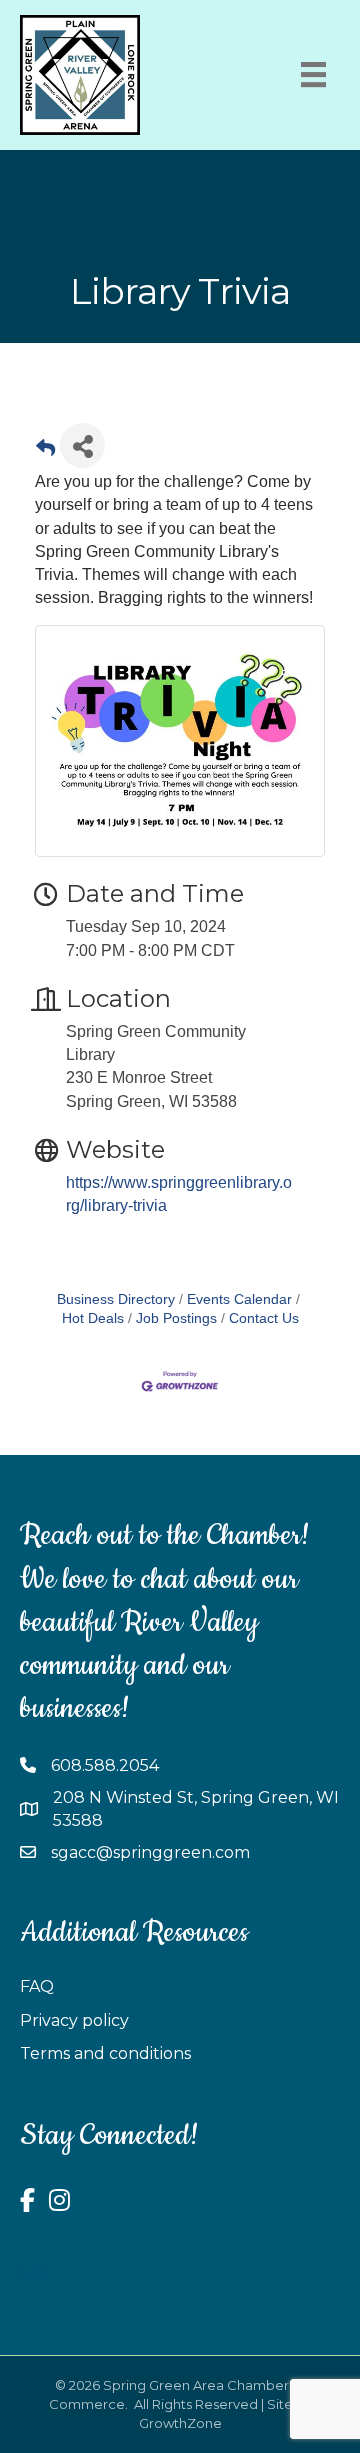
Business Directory (116, 1299)
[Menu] (313, 74)
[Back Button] (45, 451)
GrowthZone (180, 2423)
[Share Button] (82, 445)
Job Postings (176, 1318)
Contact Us (264, 1318)
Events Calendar (239, 1299)
